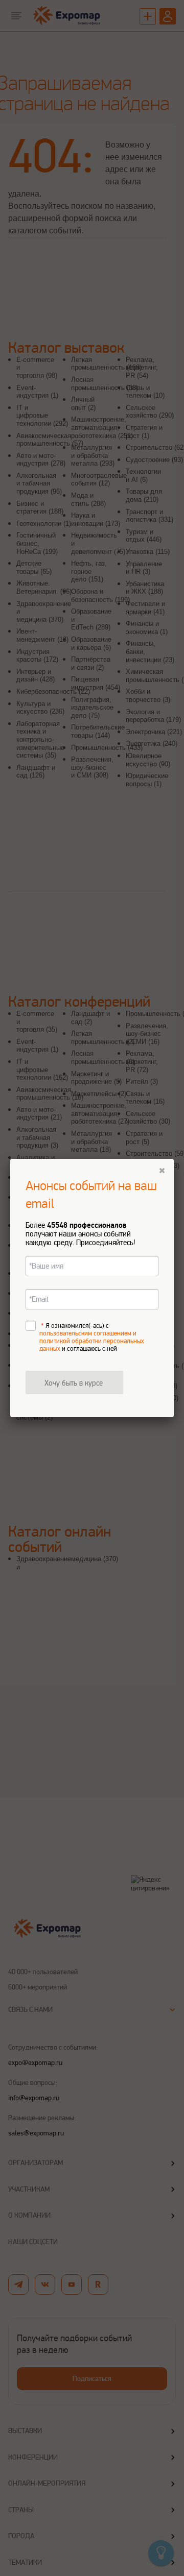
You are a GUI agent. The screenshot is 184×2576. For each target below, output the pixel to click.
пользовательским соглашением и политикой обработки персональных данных (92, 1341)
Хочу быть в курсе (74, 1383)
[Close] (162, 1171)
